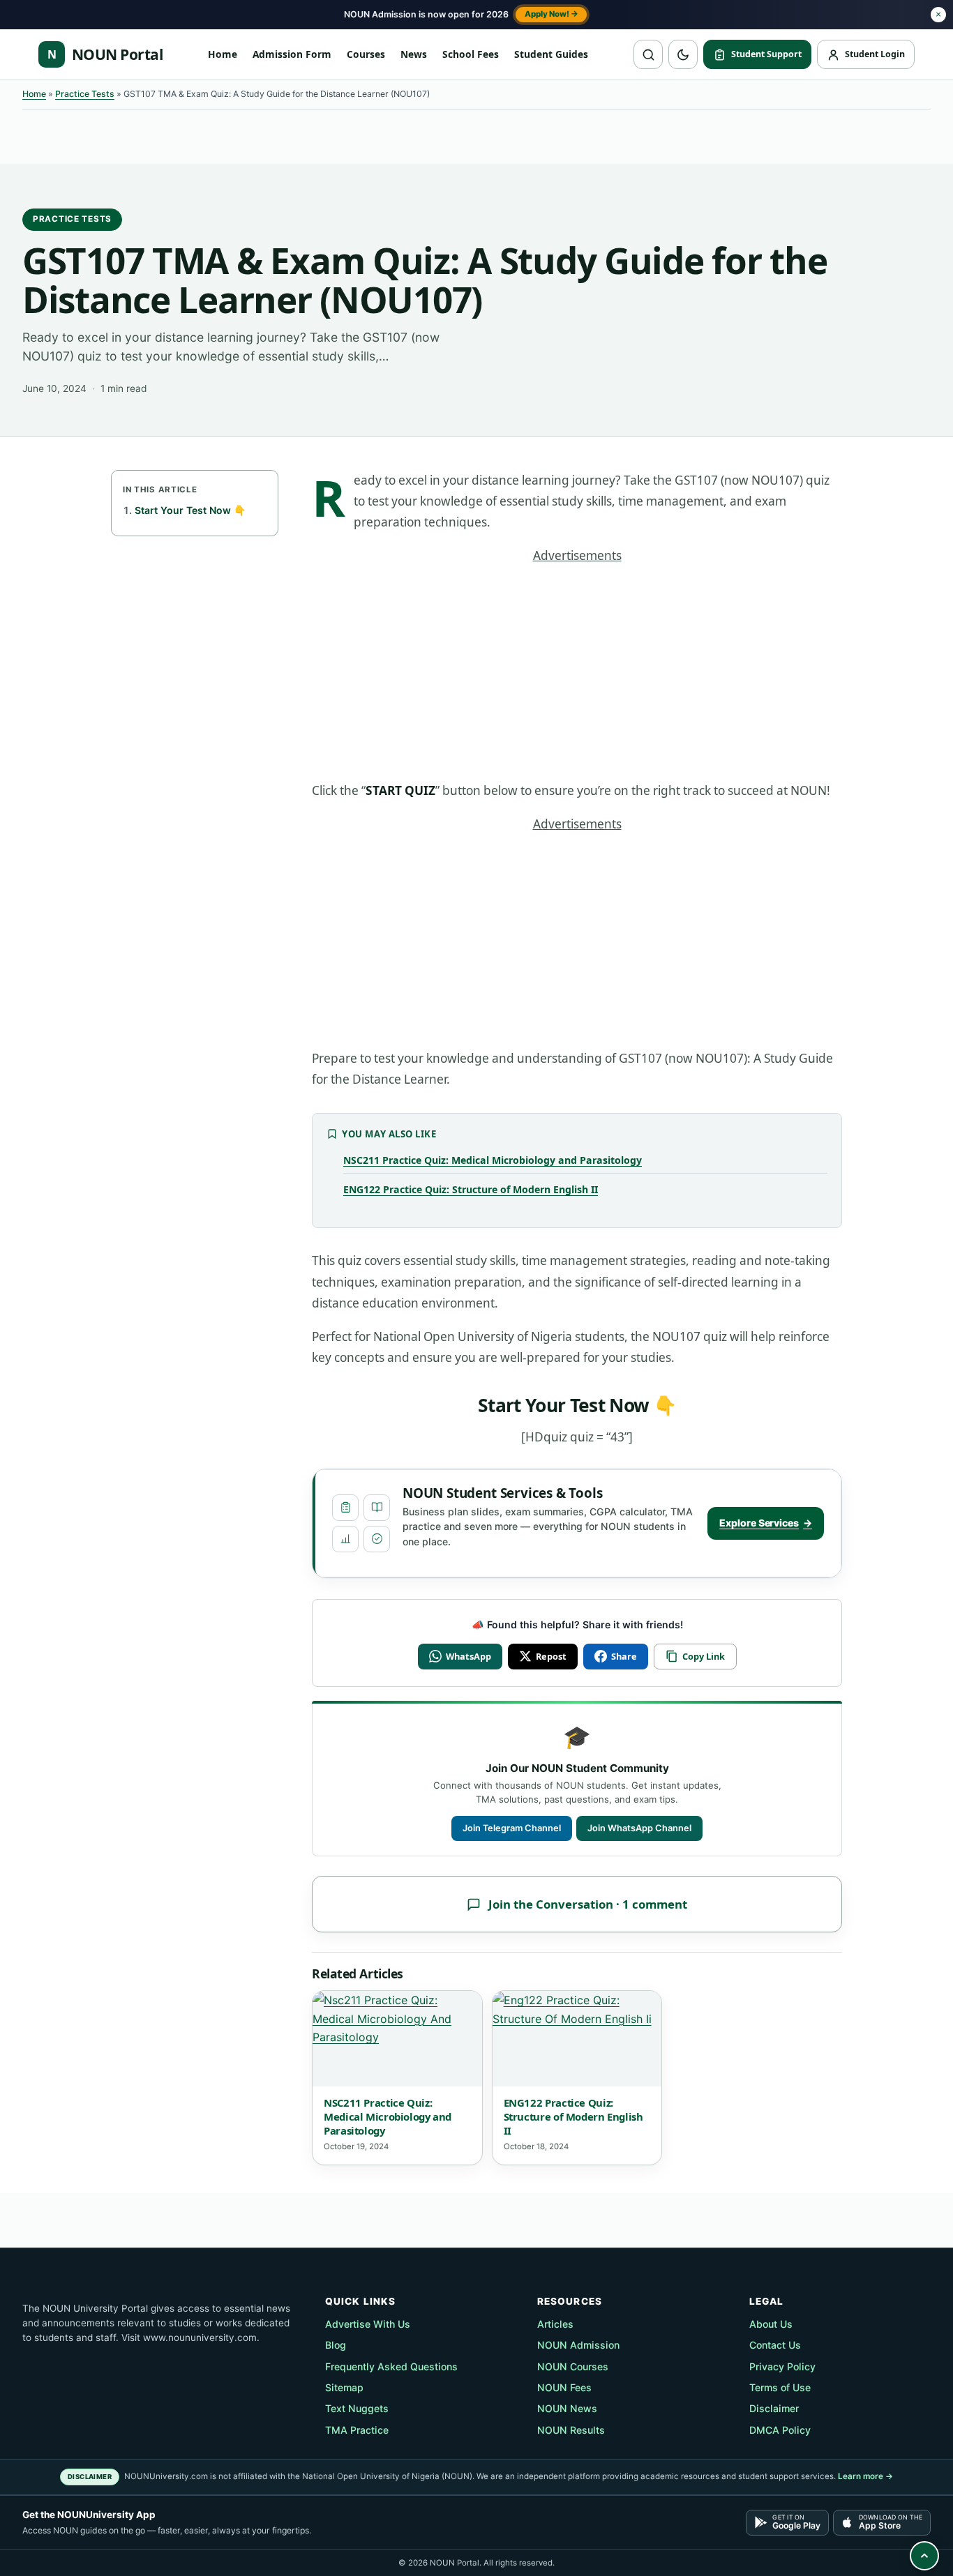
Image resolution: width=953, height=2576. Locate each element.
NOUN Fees (564, 2387)
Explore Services (766, 1523)
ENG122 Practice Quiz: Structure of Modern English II (471, 1189)
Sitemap (344, 2387)
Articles (555, 2324)
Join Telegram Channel (512, 1828)
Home (223, 54)
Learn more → (865, 2476)
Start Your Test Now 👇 (190, 510)
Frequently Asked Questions (391, 2366)
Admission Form (292, 54)
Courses (366, 54)
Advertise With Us (368, 2324)
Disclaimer (774, 2408)
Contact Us (775, 2345)
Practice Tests (85, 94)
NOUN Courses (573, 2366)
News (414, 54)
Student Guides (551, 54)
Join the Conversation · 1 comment (588, 1904)
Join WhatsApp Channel (639, 1828)
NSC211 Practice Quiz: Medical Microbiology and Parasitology (493, 1160)
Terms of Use (780, 2387)
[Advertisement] (577, 677)
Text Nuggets (357, 2408)
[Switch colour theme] (683, 54)
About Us (771, 2324)
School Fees (471, 54)
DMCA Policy (780, 2430)
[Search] (648, 54)
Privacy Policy (782, 2366)
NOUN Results (571, 2430)
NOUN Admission (578, 2345)
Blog (336, 2345)
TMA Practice (357, 2430)
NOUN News (567, 2408)
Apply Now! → (551, 14)
